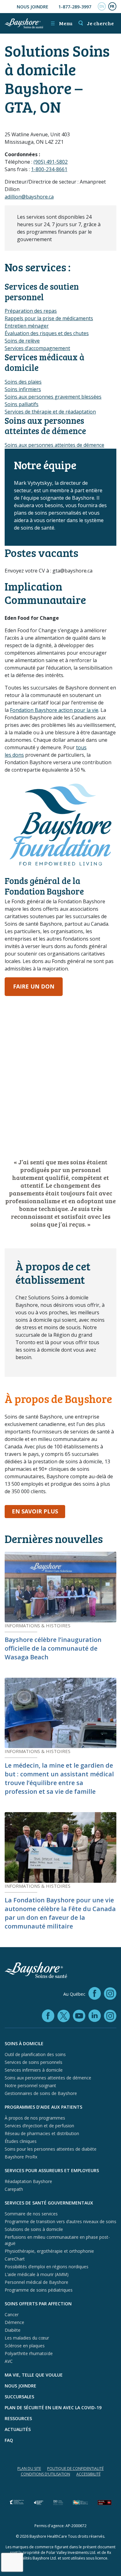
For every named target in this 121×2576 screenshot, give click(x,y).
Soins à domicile (24, 2043)
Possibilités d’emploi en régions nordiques (47, 2267)
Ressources (18, 2418)
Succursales (19, 2397)
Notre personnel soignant (30, 2085)
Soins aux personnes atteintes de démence (54, 445)
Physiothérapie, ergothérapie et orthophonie (49, 2251)
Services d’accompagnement (37, 348)
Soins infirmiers (23, 389)
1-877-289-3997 (75, 7)
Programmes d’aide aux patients (43, 2107)
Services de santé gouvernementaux (49, 2203)
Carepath (14, 2189)
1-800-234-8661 (49, 169)
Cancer (12, 2314)
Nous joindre (33, 7)
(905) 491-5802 (51, 162)
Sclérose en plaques (25, 2346)
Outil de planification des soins (35, 2054)
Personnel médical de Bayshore (36, 2282)
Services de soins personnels (34, 2062)
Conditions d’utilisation (45, 2474)
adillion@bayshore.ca (29, 197)
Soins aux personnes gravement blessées (53, 397)
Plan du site (29, 2468)
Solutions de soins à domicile (34, 2229)
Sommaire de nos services (31, 2214)
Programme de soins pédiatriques (39, 2290)
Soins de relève (22, 341)
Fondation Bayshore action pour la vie (54, 710)
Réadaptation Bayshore (28, 2181)
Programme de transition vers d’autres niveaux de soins (60, 2221)
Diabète (13, 2330)
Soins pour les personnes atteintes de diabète (51, 2149)
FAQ (9, 2440)
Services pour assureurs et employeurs (52, 2170)
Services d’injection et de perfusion (39, 2126)
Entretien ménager (27, 326)
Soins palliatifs (22, 404)
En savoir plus (38, 1511)
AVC (9, 2361)
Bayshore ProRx (21, 2157)
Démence (14, 2322)
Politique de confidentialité (75, 2468)
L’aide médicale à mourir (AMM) (37, 2274)
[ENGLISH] (102, 7)
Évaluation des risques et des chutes (47, 333)
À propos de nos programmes (35, 2118)
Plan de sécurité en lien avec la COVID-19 (53, 2408)
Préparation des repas (31, 311)
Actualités (18, 2429)
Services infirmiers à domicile (34, 2070)
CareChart (15, 2259)
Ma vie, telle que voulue (34, 2375)
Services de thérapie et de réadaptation (50, 412)
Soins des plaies (23, 382)
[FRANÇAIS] (112, 7)
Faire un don (34, 986)
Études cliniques (21, 2141)
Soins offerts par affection (38, 2304)
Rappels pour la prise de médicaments (49, 318)
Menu (61, 23)
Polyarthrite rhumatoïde (29, 2353)
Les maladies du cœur (27, 2338)
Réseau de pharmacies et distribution (42, 2133)
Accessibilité (88, 2474)
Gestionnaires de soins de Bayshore (41, 2093)
